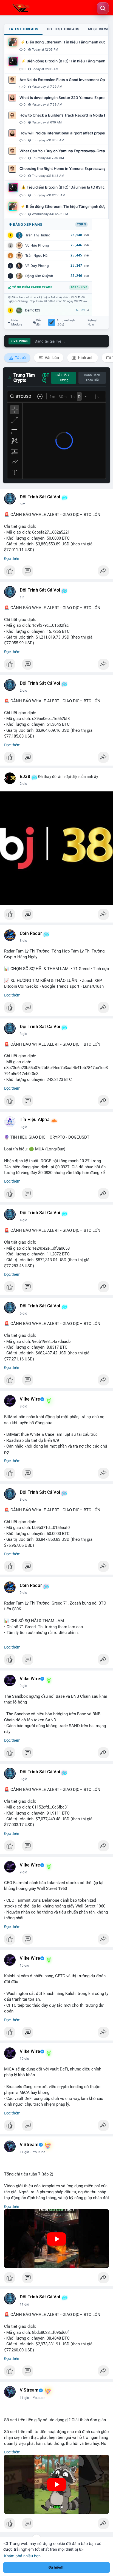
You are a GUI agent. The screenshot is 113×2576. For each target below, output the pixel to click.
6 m (23, 504)
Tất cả (20, 358)
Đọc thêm (12, 559)
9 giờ (23, 1593)
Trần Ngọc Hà (36, 256)
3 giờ (23, 941)
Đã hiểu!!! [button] (56, 2567)
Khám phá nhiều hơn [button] (22, 2556)
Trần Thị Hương (38, 235)
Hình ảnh (85, 358)
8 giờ (23, 1406)
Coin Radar (31, 934)
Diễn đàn (39, 322)
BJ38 (25, 777)
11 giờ (24, 2152)
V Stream (29, 2145)
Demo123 (33, 310)
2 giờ (23, 691)
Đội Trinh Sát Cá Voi (40, 497)
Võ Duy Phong (37, 266)
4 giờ (23, 1220)
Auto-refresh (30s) (66, 322)
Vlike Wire (30, 1399)
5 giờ (23, 1313)
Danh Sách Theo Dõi (92, 378)
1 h (22, 597)
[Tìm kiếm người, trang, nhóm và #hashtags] (103, 8)
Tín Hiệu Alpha (35, 1120)
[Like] (56, 572)
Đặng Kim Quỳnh (39, 276)
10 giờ (24, 1965)
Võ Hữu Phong (37, 245)
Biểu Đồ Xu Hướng (63, 378)
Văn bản (51, 358)
